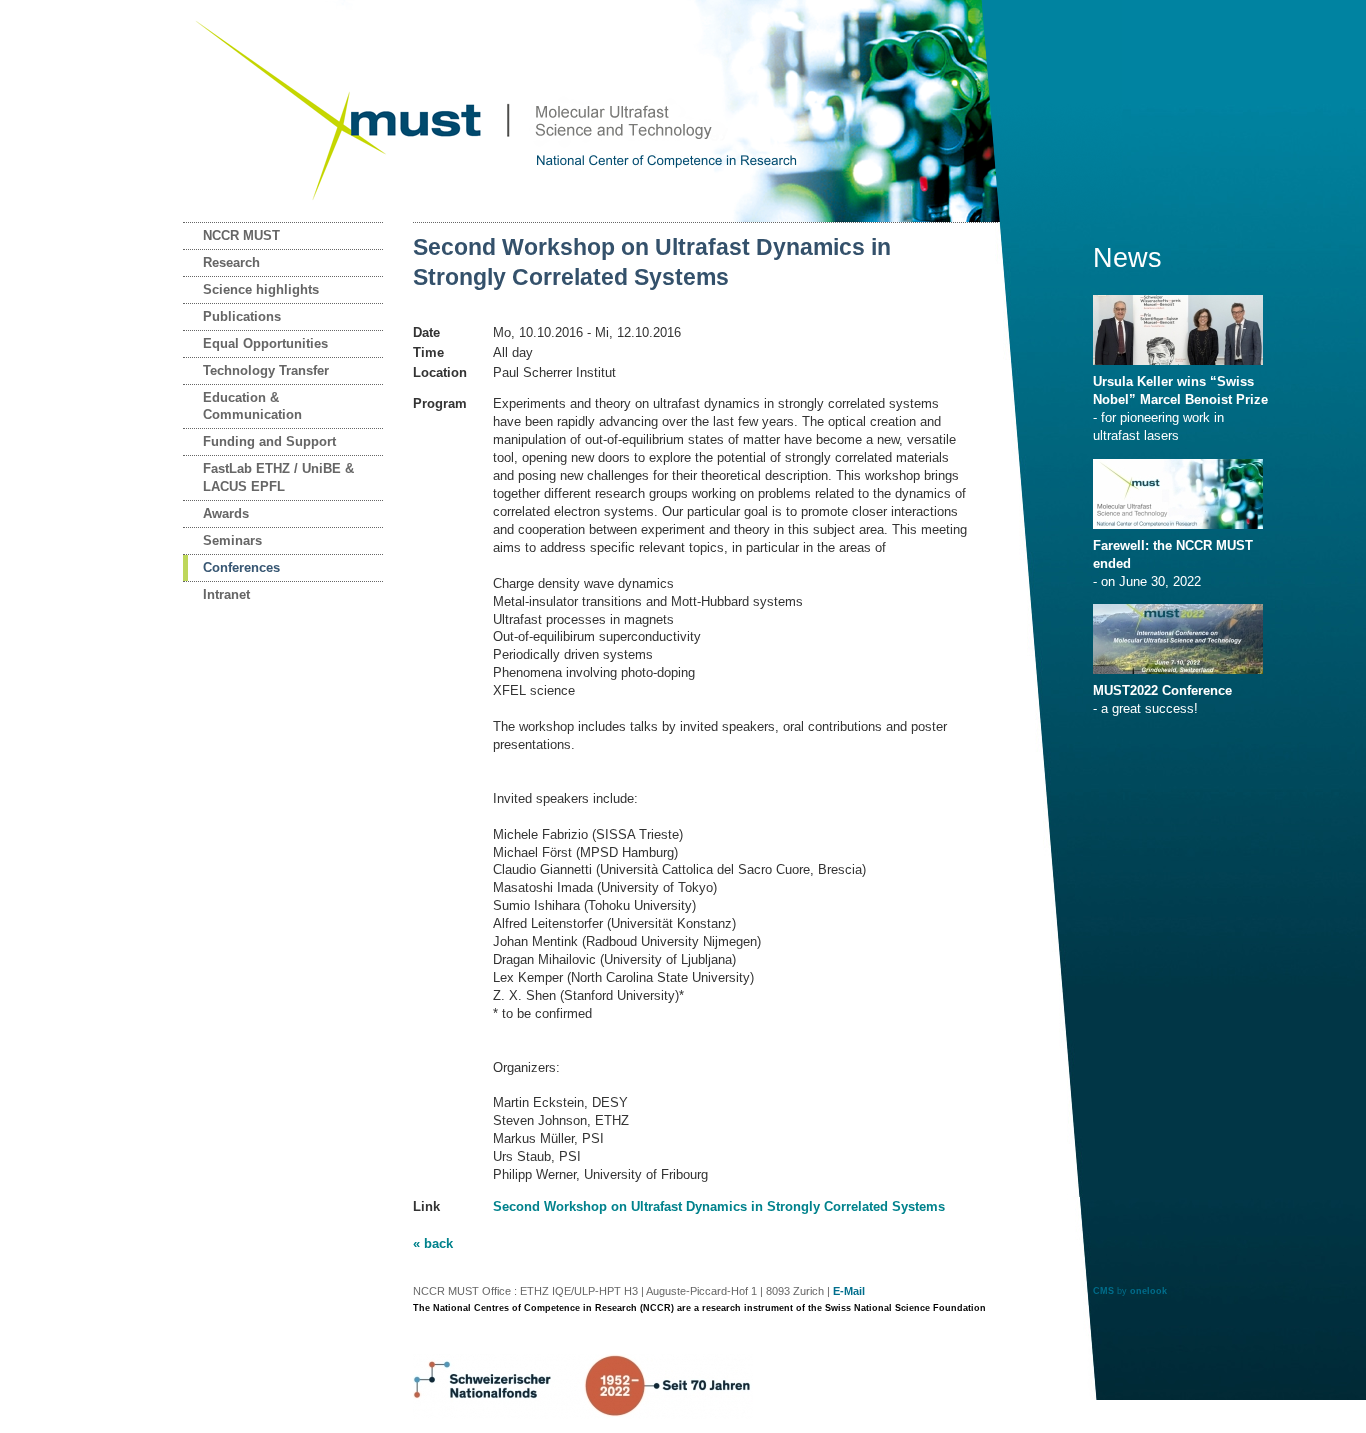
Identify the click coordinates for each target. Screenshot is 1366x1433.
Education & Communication (252, 406)
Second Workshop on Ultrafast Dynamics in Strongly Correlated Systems (719, 1206)
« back (433, 1243)
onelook (1148, 1291)
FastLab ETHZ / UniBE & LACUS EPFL (278, 477)
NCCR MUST (241, 235)
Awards (226, 513)
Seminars (232, 540)
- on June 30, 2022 (1173, 563)
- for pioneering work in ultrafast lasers (1180, 408)
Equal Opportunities (265, 343)
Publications (242, 316)
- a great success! (1162, 699)
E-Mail (849, 1291)
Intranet (226, 594)
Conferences (241, 567)
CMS (1103, 1291)
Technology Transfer (266, 370)
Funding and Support (269, 441)
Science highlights (261, 289)
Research (231, 262)
